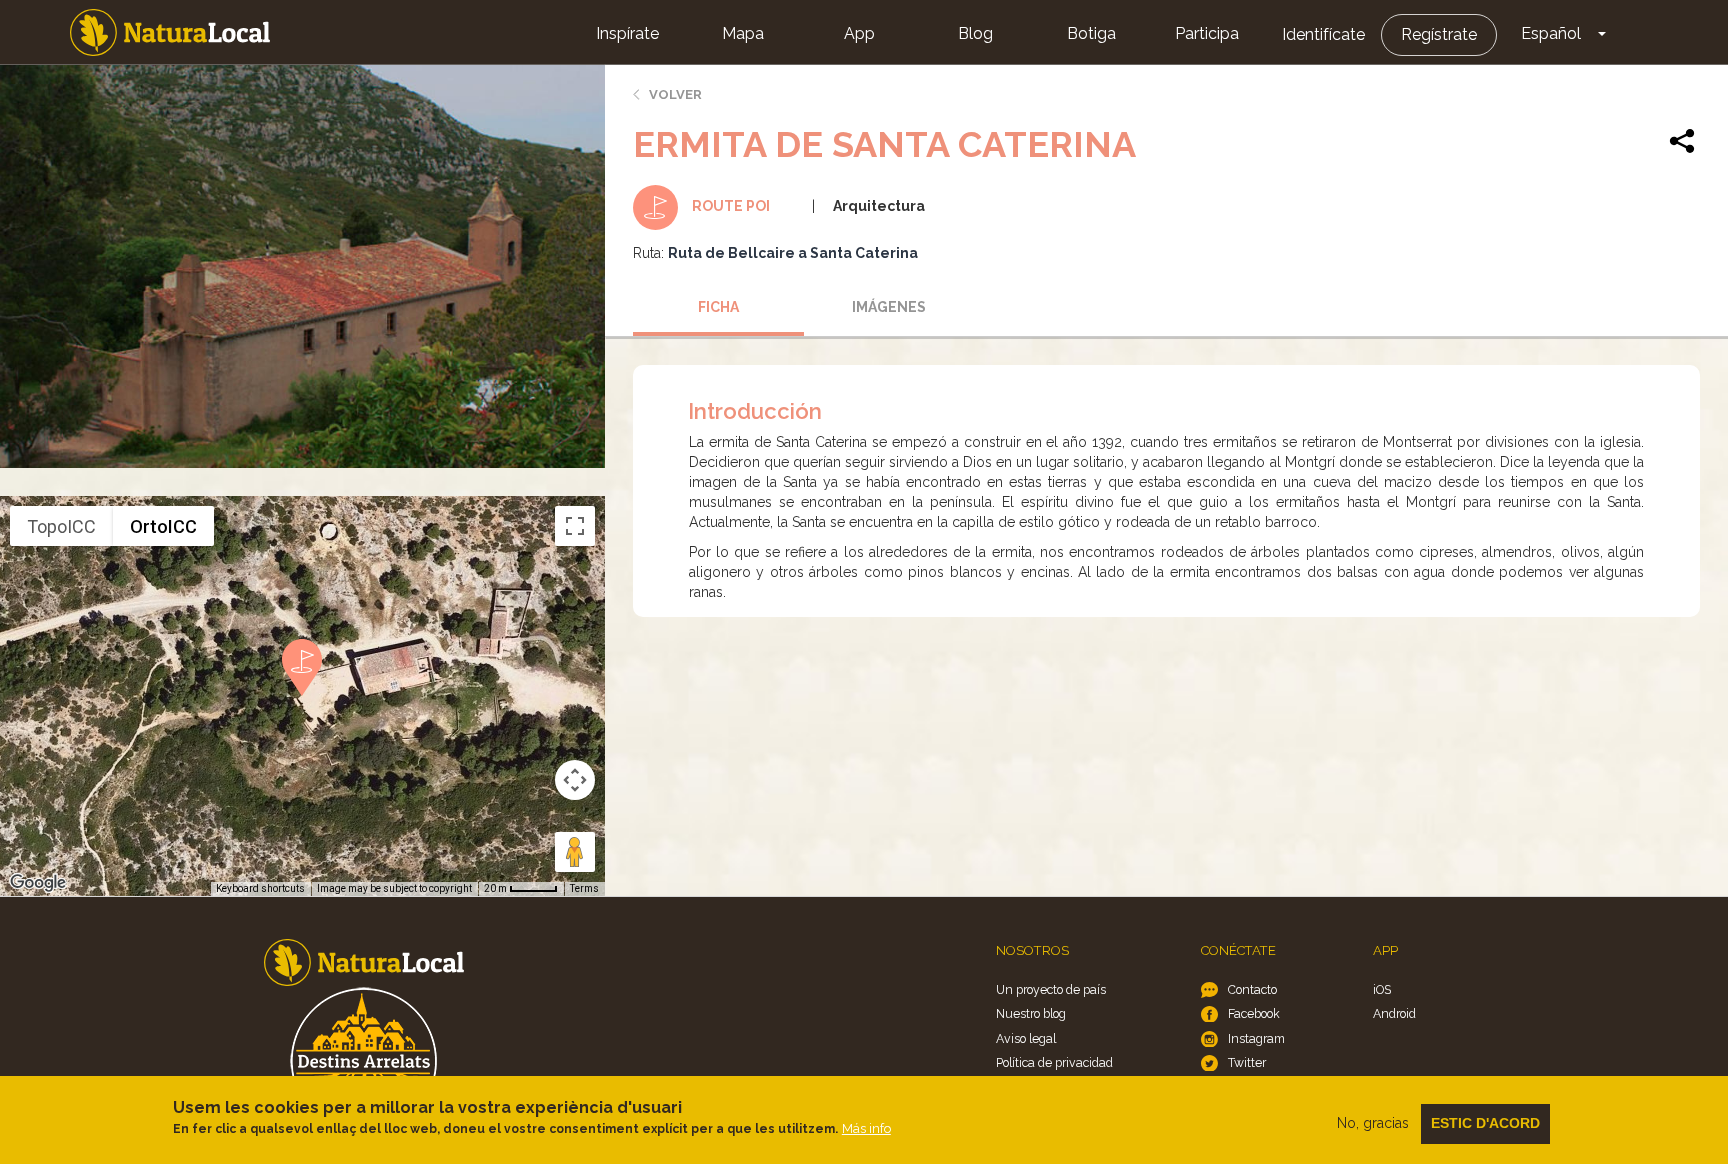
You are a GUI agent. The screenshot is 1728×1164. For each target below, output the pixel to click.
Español (1551, 33)
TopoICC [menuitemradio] (61, 526)
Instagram (1256, 1038)
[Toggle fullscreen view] (575, 526)
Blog (975, 33)
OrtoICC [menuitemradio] (163, 526)
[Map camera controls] (575, 780)
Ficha (718, 307)
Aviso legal (1026, 1038)
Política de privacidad (1054, 1062)
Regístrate (1439, 34)
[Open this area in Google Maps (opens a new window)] (38, 883)
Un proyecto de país (1051, 989)
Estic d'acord (1485, 1123)
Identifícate (1323, 34)
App (859, 33)
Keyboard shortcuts (260, 888)
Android (1394, 1013)
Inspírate (627, 33)
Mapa (743, 33)
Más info (866, 1128)
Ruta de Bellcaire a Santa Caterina (793, 253)
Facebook (1254, 1013)
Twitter (1247, 1062)
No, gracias (1373, 1123)
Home (170, 32)
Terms (584, 888)
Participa (1207, 33)
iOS (1382, 989)
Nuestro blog (1031, 1013)
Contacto (1252, 989)
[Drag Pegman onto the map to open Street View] (575, 852)
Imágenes (889, 307)
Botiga (1091, 33)
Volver (675, 94)
